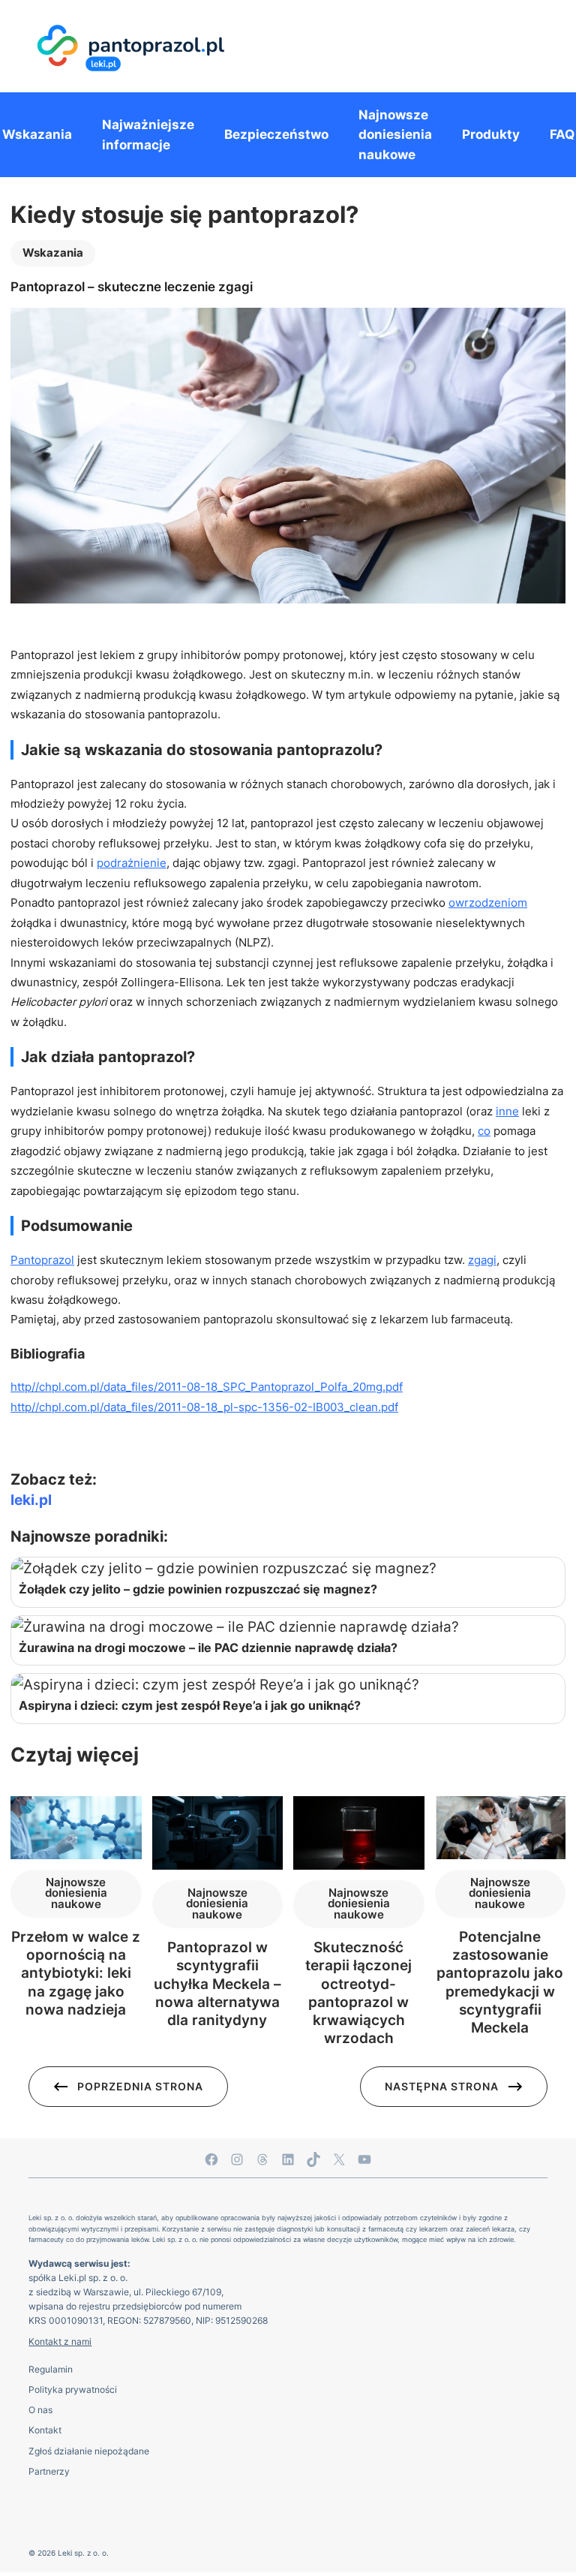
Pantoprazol (42, 1260)
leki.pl (31, 1500)
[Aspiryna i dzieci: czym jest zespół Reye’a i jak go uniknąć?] (288, 1685)
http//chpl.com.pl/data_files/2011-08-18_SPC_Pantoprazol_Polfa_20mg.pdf (207, 1387)
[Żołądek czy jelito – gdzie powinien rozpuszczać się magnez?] (288, 1569)
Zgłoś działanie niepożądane (89, 2451)
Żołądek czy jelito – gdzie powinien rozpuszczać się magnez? (198, 1589)
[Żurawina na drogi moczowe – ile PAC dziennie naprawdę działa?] (288, 1627)
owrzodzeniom (488, 903)
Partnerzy (49, 2471)
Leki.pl (72, 2278)
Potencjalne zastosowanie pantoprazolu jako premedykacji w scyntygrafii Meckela (500, 1983)
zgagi (482, 1260)
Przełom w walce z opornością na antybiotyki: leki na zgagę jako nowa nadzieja (76, 1973)
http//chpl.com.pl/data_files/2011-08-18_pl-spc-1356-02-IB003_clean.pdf (204, 1407)
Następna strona (442, 2086)
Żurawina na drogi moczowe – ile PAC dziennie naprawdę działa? (208, 1648)
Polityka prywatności (73, 2389)
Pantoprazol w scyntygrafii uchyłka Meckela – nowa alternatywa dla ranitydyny (217, 1984)
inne (507, 1112)
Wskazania (53, 253)
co (484, 1131)
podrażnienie (132, 863)
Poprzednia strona (140, 2086)
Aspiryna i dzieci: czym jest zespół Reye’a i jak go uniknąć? (190, 1705)
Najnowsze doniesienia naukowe (76, 1893)
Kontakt (45, 2430)
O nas (40, 2410)
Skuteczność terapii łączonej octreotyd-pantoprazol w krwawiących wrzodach (358, 1993)
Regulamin (51, 2369)
